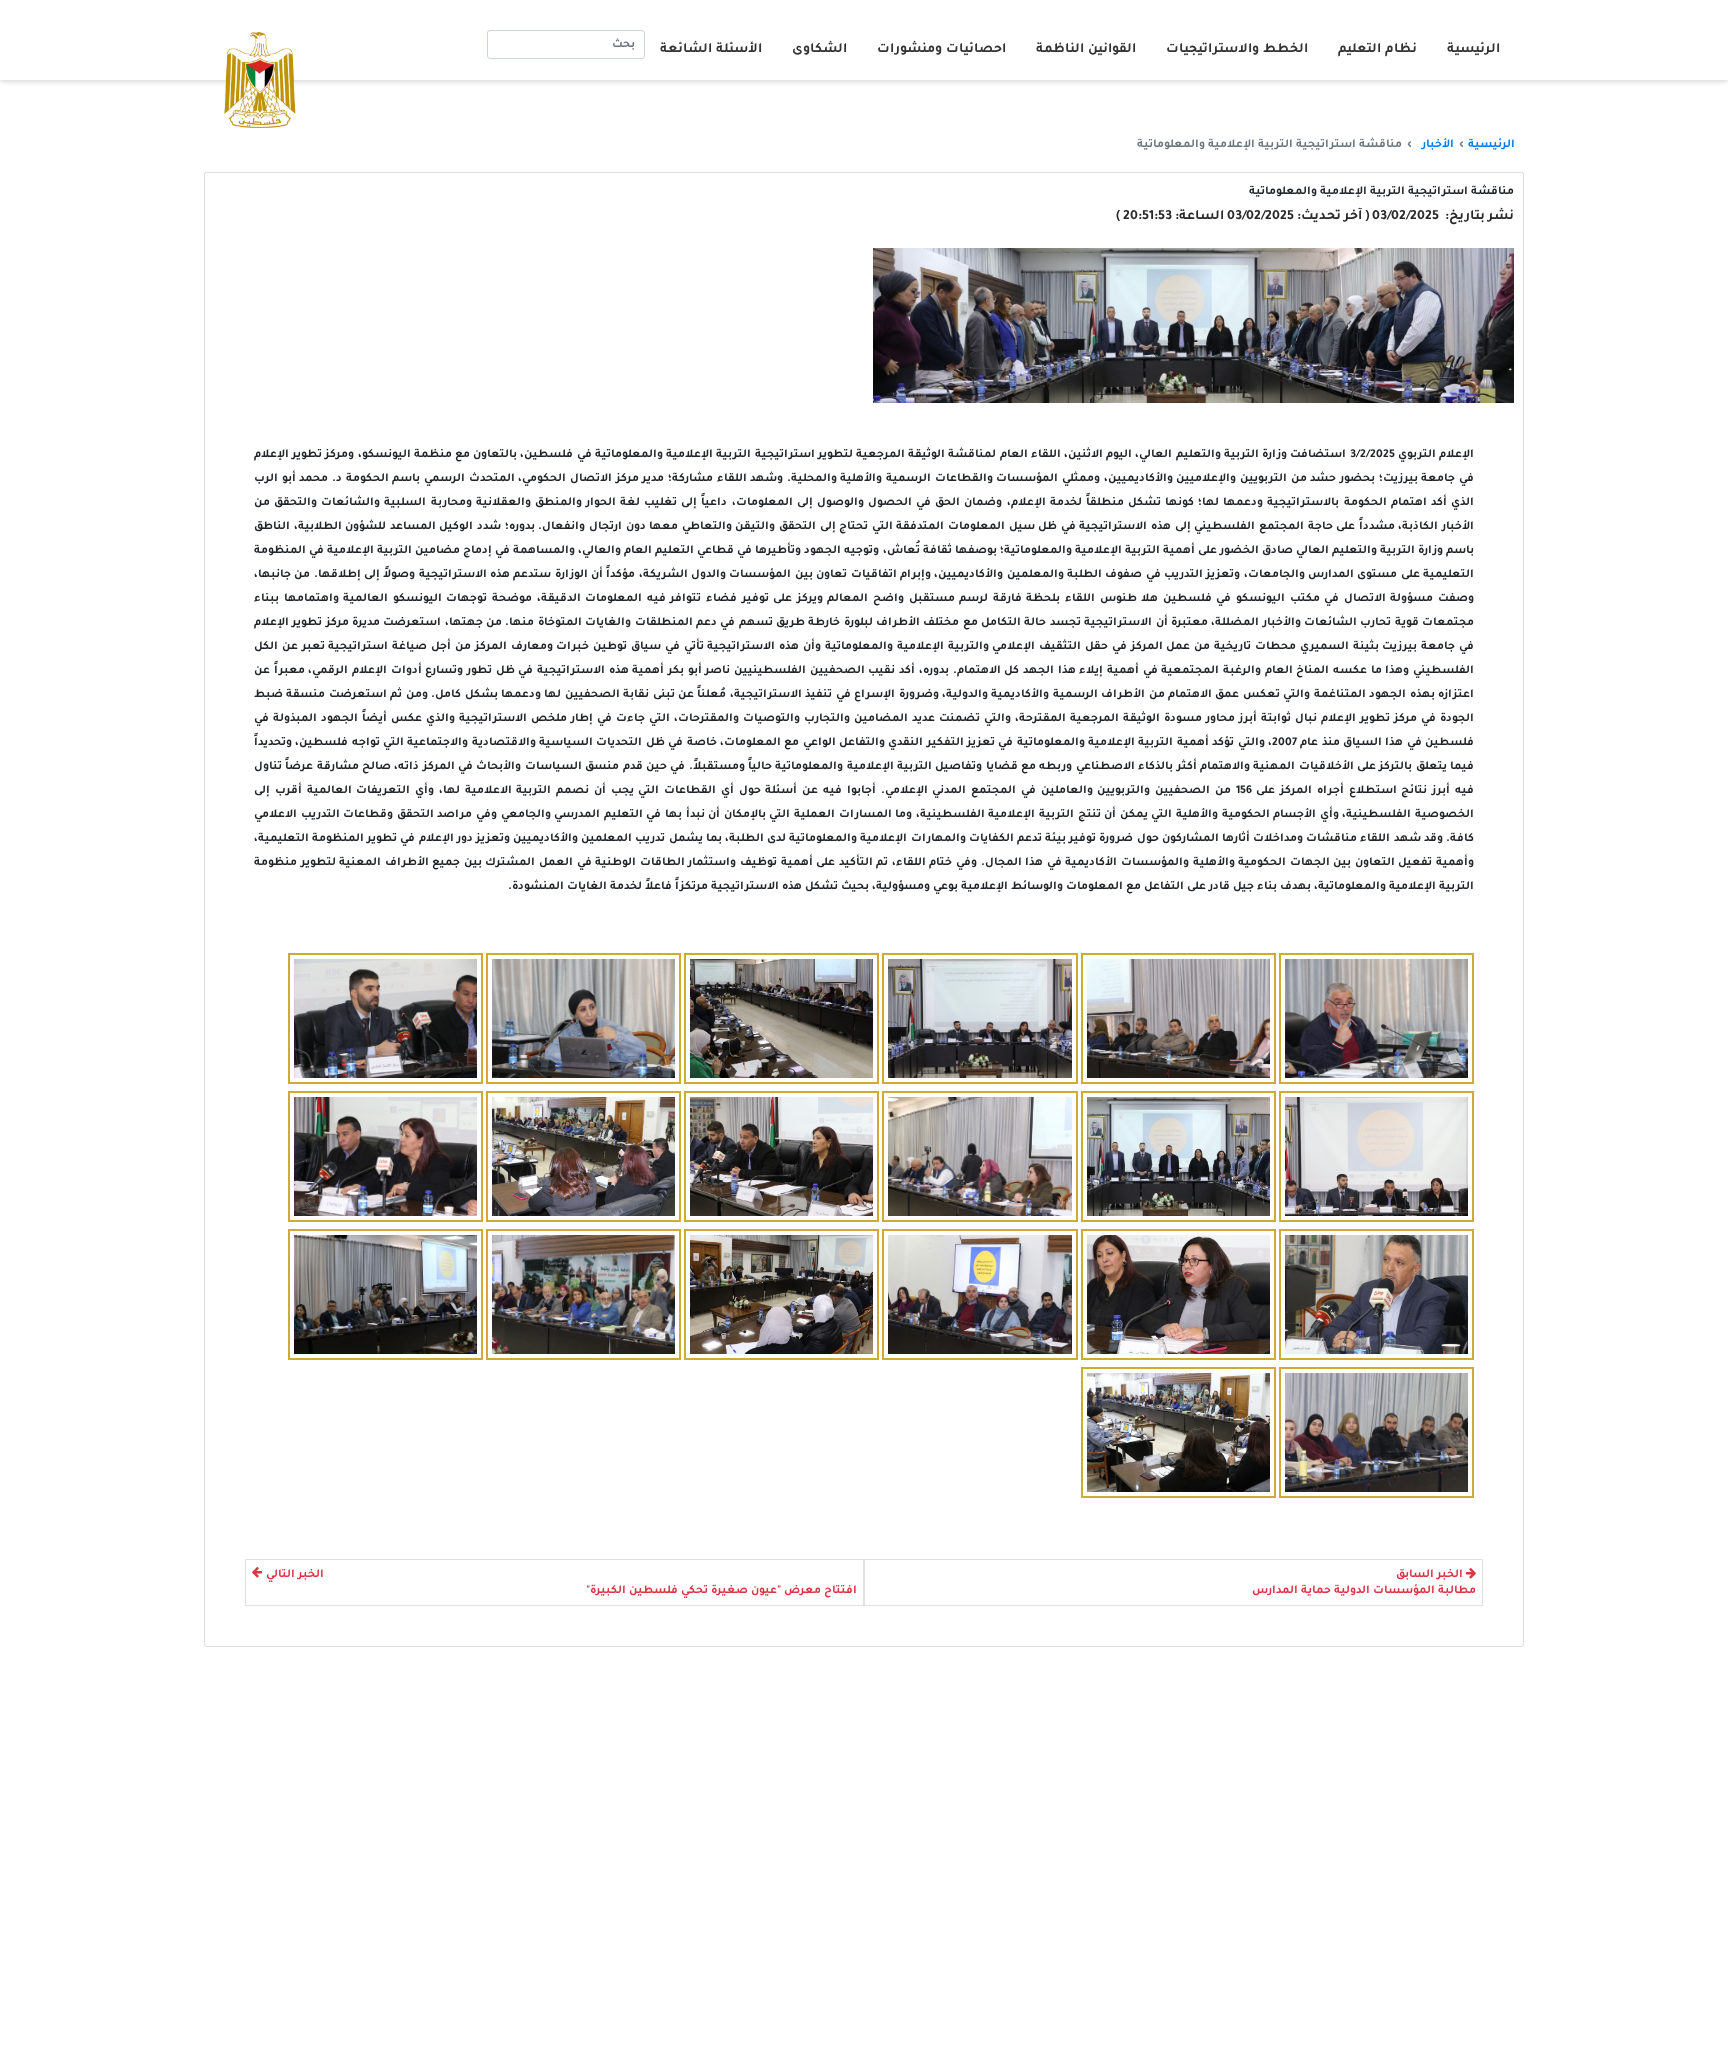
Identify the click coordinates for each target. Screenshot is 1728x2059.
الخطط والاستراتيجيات (1237, 50)
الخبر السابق (1429, 1575)
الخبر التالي (295, 1575)
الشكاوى (819, 50)
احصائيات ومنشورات (941, 50)
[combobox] (566, 44)
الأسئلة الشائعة (711, 50)
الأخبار (1438, 145)
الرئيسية (1473, 50)
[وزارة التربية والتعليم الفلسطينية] (1376, 1018)
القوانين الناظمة (1086, 50)
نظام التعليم (1377, 50)
